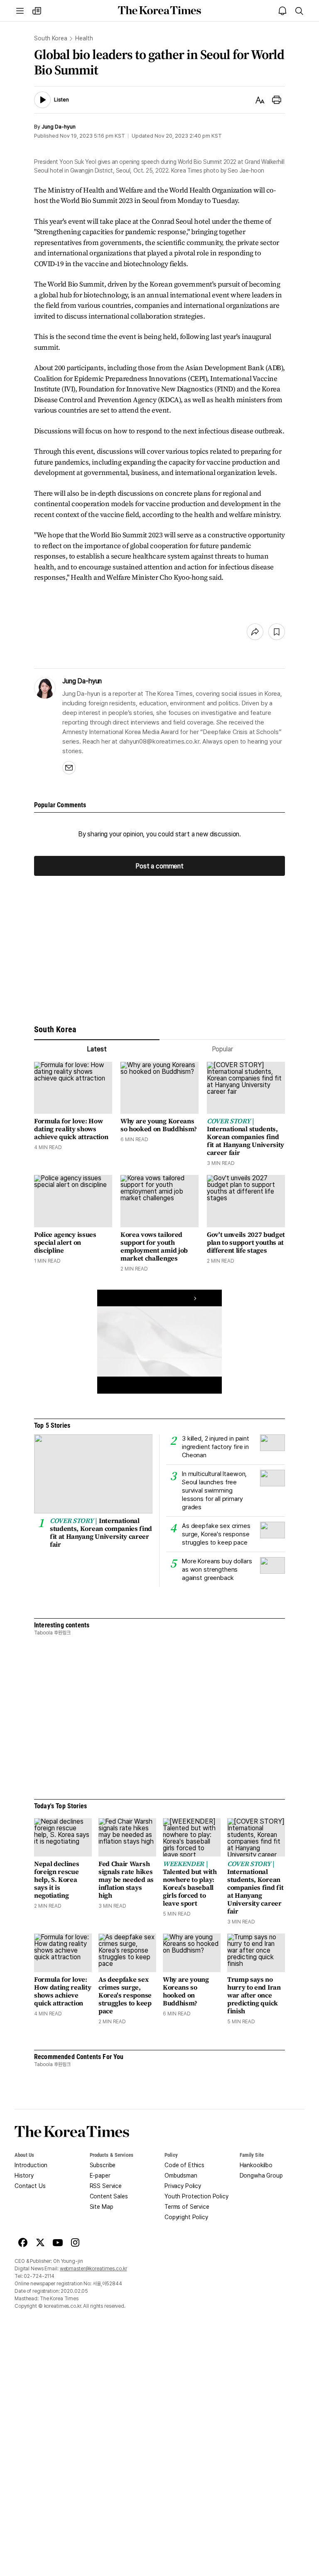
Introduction (31, 2165)
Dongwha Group (261, 2176)
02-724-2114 (39, 2276)
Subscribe (103, 2165)
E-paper (100, 2176)
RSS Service (106, 2186)
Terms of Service (187, 2207)
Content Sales (109, 2196)
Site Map (102, 2207)
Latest (97, 1049)
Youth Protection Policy (196, 2196)
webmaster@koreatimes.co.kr (93, 2269)
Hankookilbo (256, 2165)
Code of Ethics (184, 2165)
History (24, 2176)
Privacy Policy (183, 2186)
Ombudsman (181, 2176)
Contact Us (30, 2186)
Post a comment (159, 866)
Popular (222, 1049)
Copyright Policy (186, 2217)
